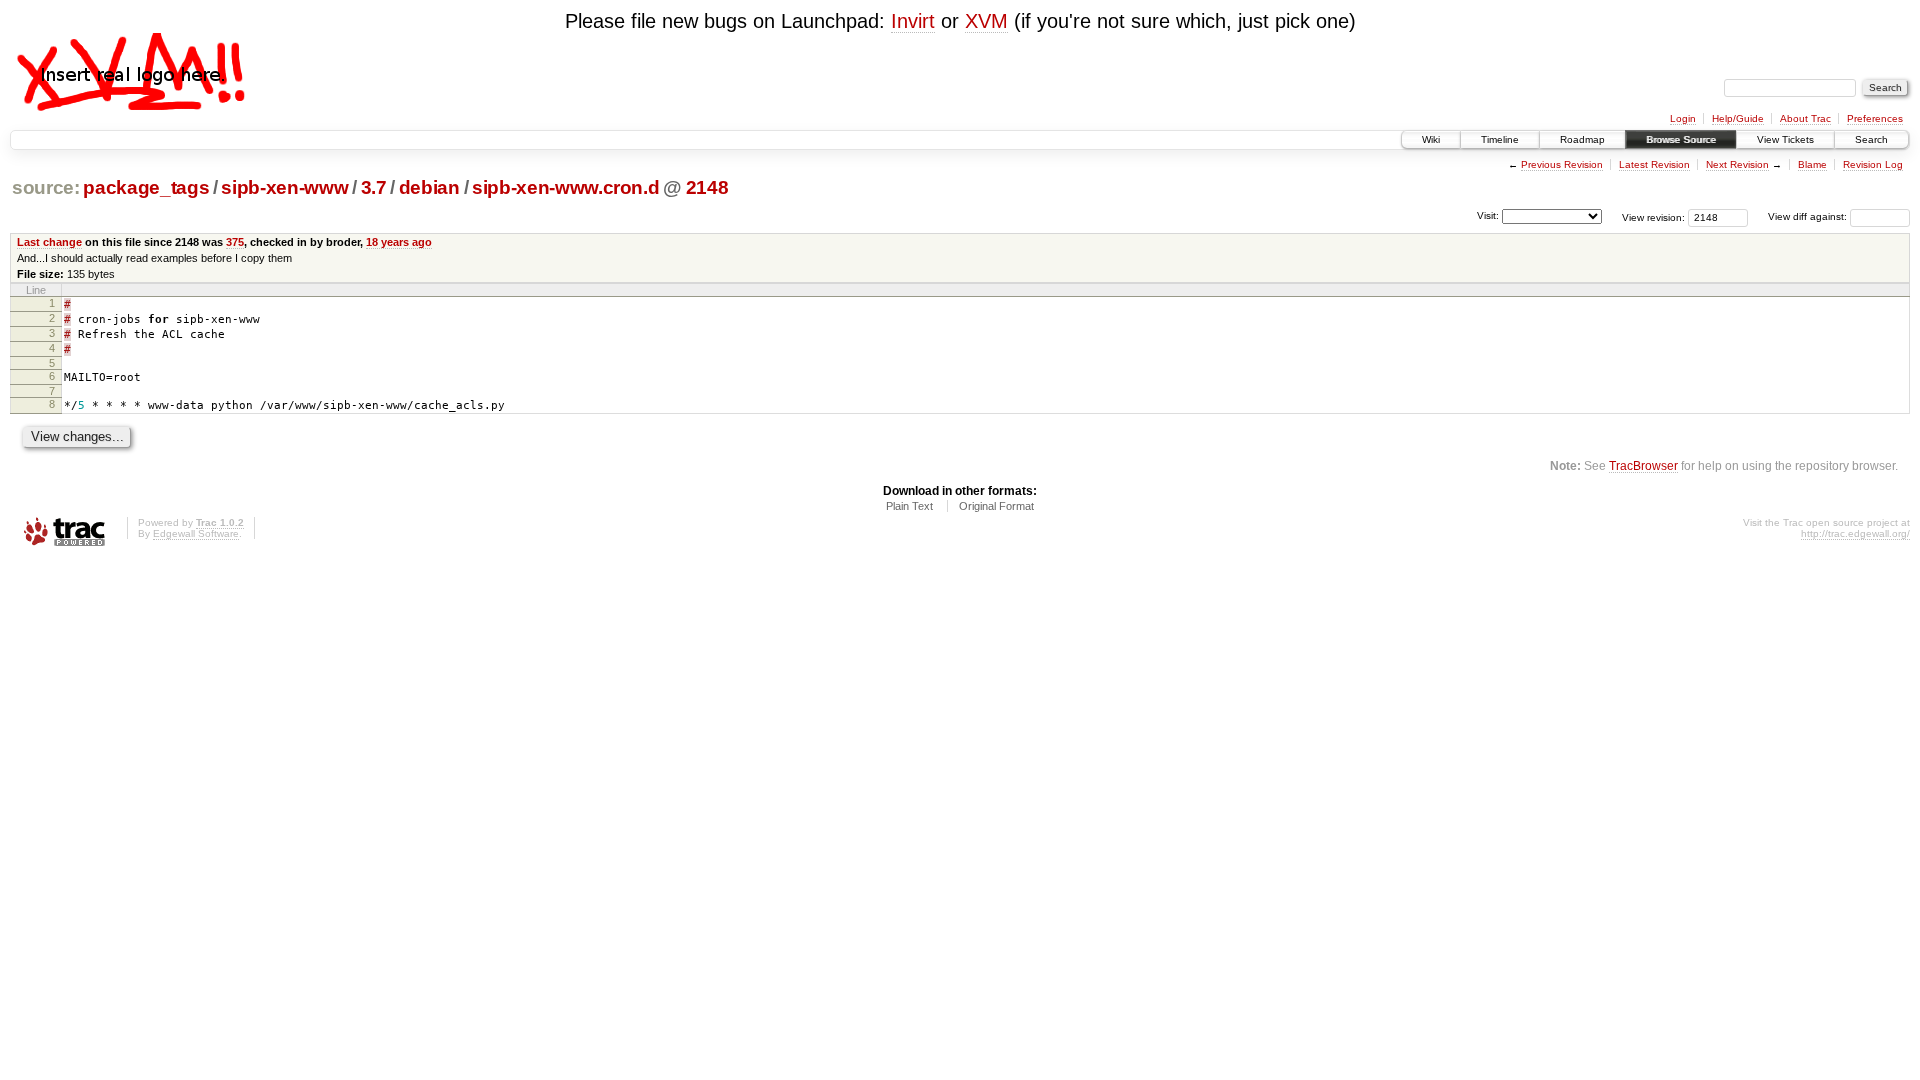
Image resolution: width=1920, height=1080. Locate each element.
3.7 (374, 187)
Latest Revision (1654, 164)
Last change (49, 242)
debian (429, 187)
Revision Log (1873, 164)
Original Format (996, 506)
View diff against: (1809, 216)
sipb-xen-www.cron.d (566, 187)
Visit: (1488, 215)
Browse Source (1681, 139)
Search (1871, 139)
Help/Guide (1738, 118)
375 (235, 242)
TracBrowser (1643, 465)
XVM (986, 21)
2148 (707, 187)
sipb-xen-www (284, 187)
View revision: (1653, 216)
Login (1683, 118)
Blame (1812, 164)
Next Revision (1737, 164)
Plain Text (909, 506)
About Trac (1805, 118)
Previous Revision (1562, 164)
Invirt (913, 21)
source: (46, 187)
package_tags (146, 187)
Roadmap (1582, 139)
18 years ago (399, 242)
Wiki (1431, 139)
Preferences (1875, 118)
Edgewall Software (196, 533)
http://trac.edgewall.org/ (1855, 533)
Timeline (1500, 139)
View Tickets (1785, 139)
